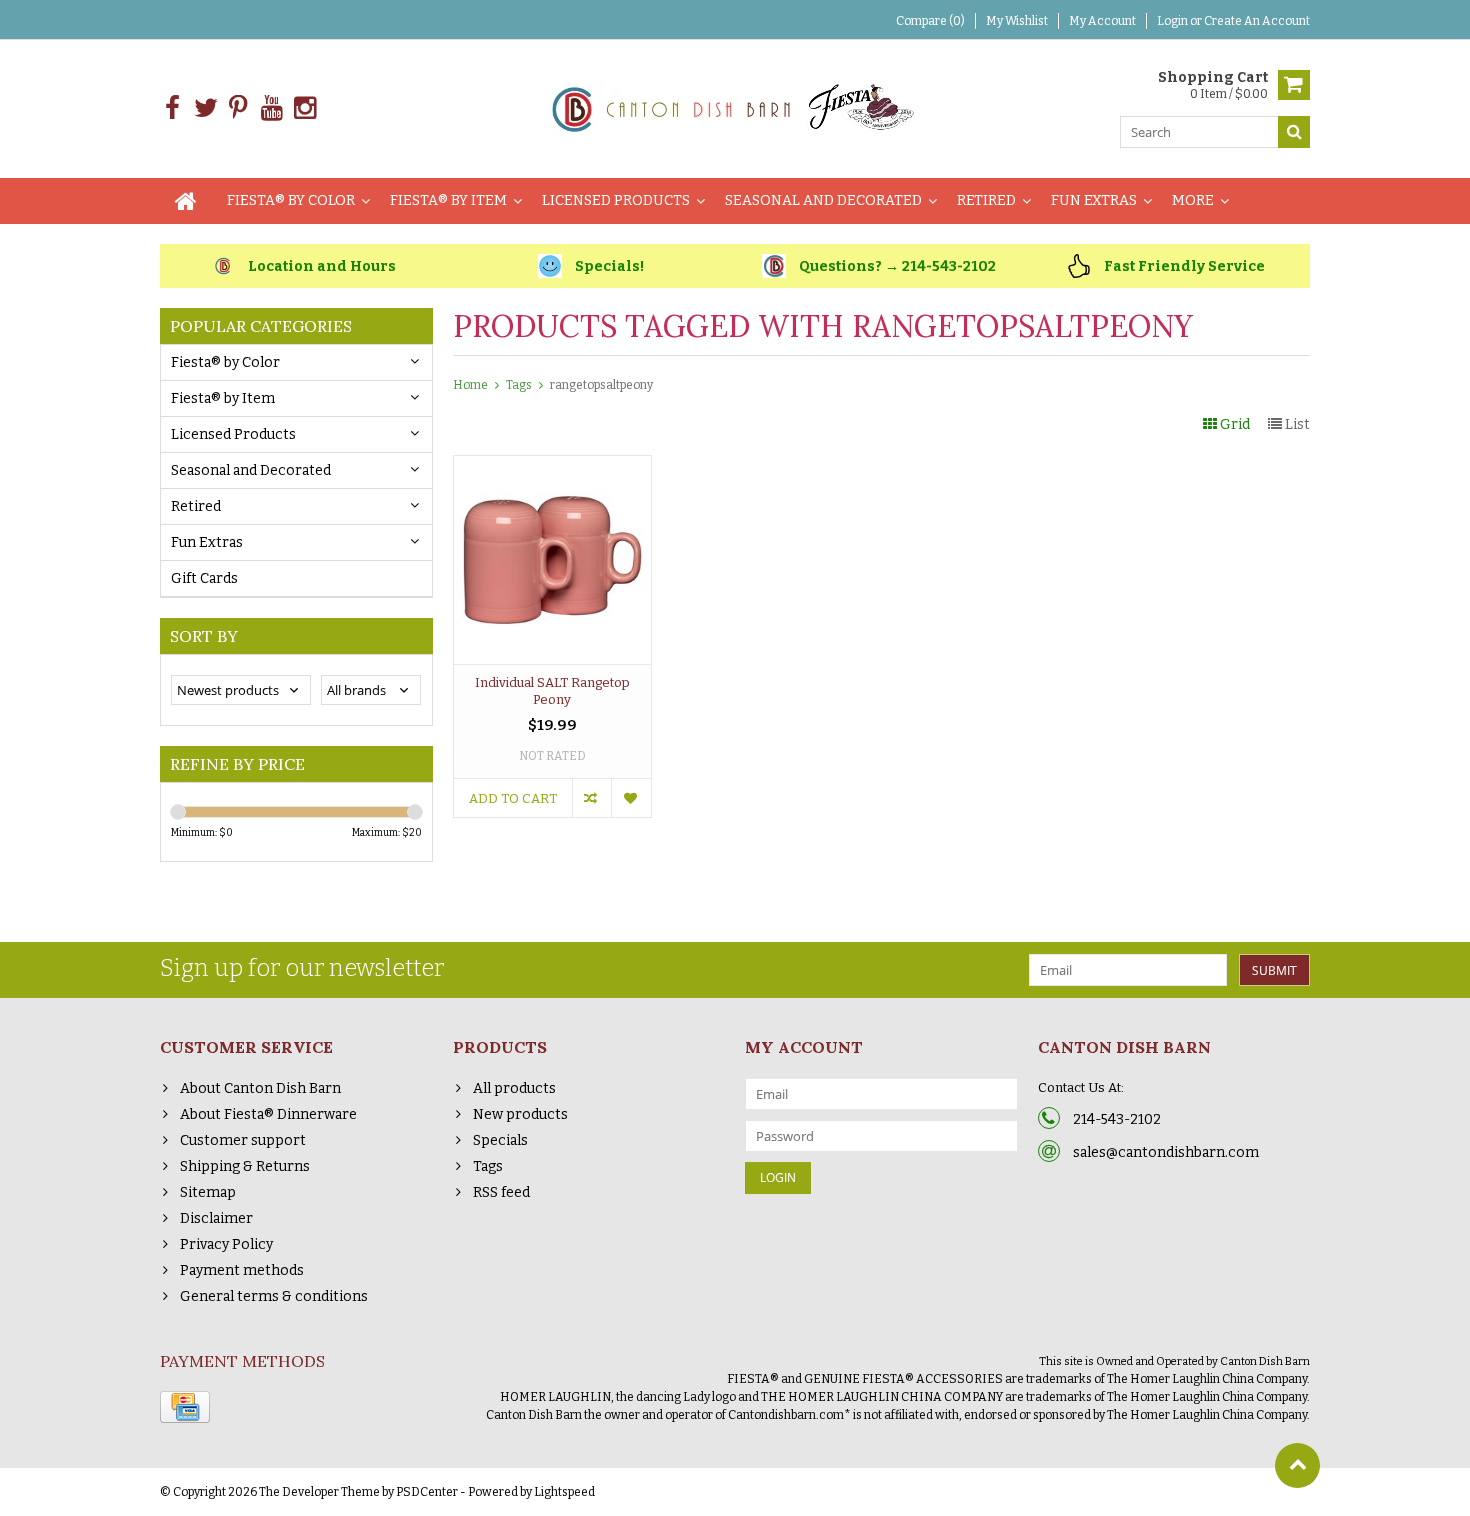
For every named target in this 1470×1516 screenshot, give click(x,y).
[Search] (1294, 132)
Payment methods (242, 1270)
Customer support (243, 1140)
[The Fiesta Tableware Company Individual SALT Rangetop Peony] (552, 466)
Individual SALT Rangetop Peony (552, 691)
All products (514, 1088)
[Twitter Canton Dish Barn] (205, 108)
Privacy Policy (226, 1244)
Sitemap (208, 1192)
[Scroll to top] (1297, 1465)
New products (520, 1114)
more (1193, 200)
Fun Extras (1094, 200)
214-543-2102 (1117, 1119)
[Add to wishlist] (630, 798)
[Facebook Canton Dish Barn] (172, 108)
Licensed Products (616, 200)
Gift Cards (204, 578)
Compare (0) (930, 21)
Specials (500, 1140)
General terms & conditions (274, 1296)
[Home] (186, 201)
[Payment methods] (185, 1407)
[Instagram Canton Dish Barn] (304, 108)
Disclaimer (216, 1218)
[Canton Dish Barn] (735, 107)
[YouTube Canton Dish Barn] (271, 108)
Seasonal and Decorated (823, 200)
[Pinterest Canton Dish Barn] (238, 108)
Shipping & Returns (245, 1166)
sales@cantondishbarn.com (1166, 1152)
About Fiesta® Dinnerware (268, 1114)
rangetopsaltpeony (601, 385)
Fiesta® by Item (448, 200)
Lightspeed (564, 1492)
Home (470, 385)
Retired (986, 200)
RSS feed (501, 1192)
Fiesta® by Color (291, 200)
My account (1102, 21)
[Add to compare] (591, 798)
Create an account (1257, 21)
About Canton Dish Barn (260, 1088)
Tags (519, 385)
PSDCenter (427, 1492)
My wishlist (1017, 21)
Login (1173, 21)
